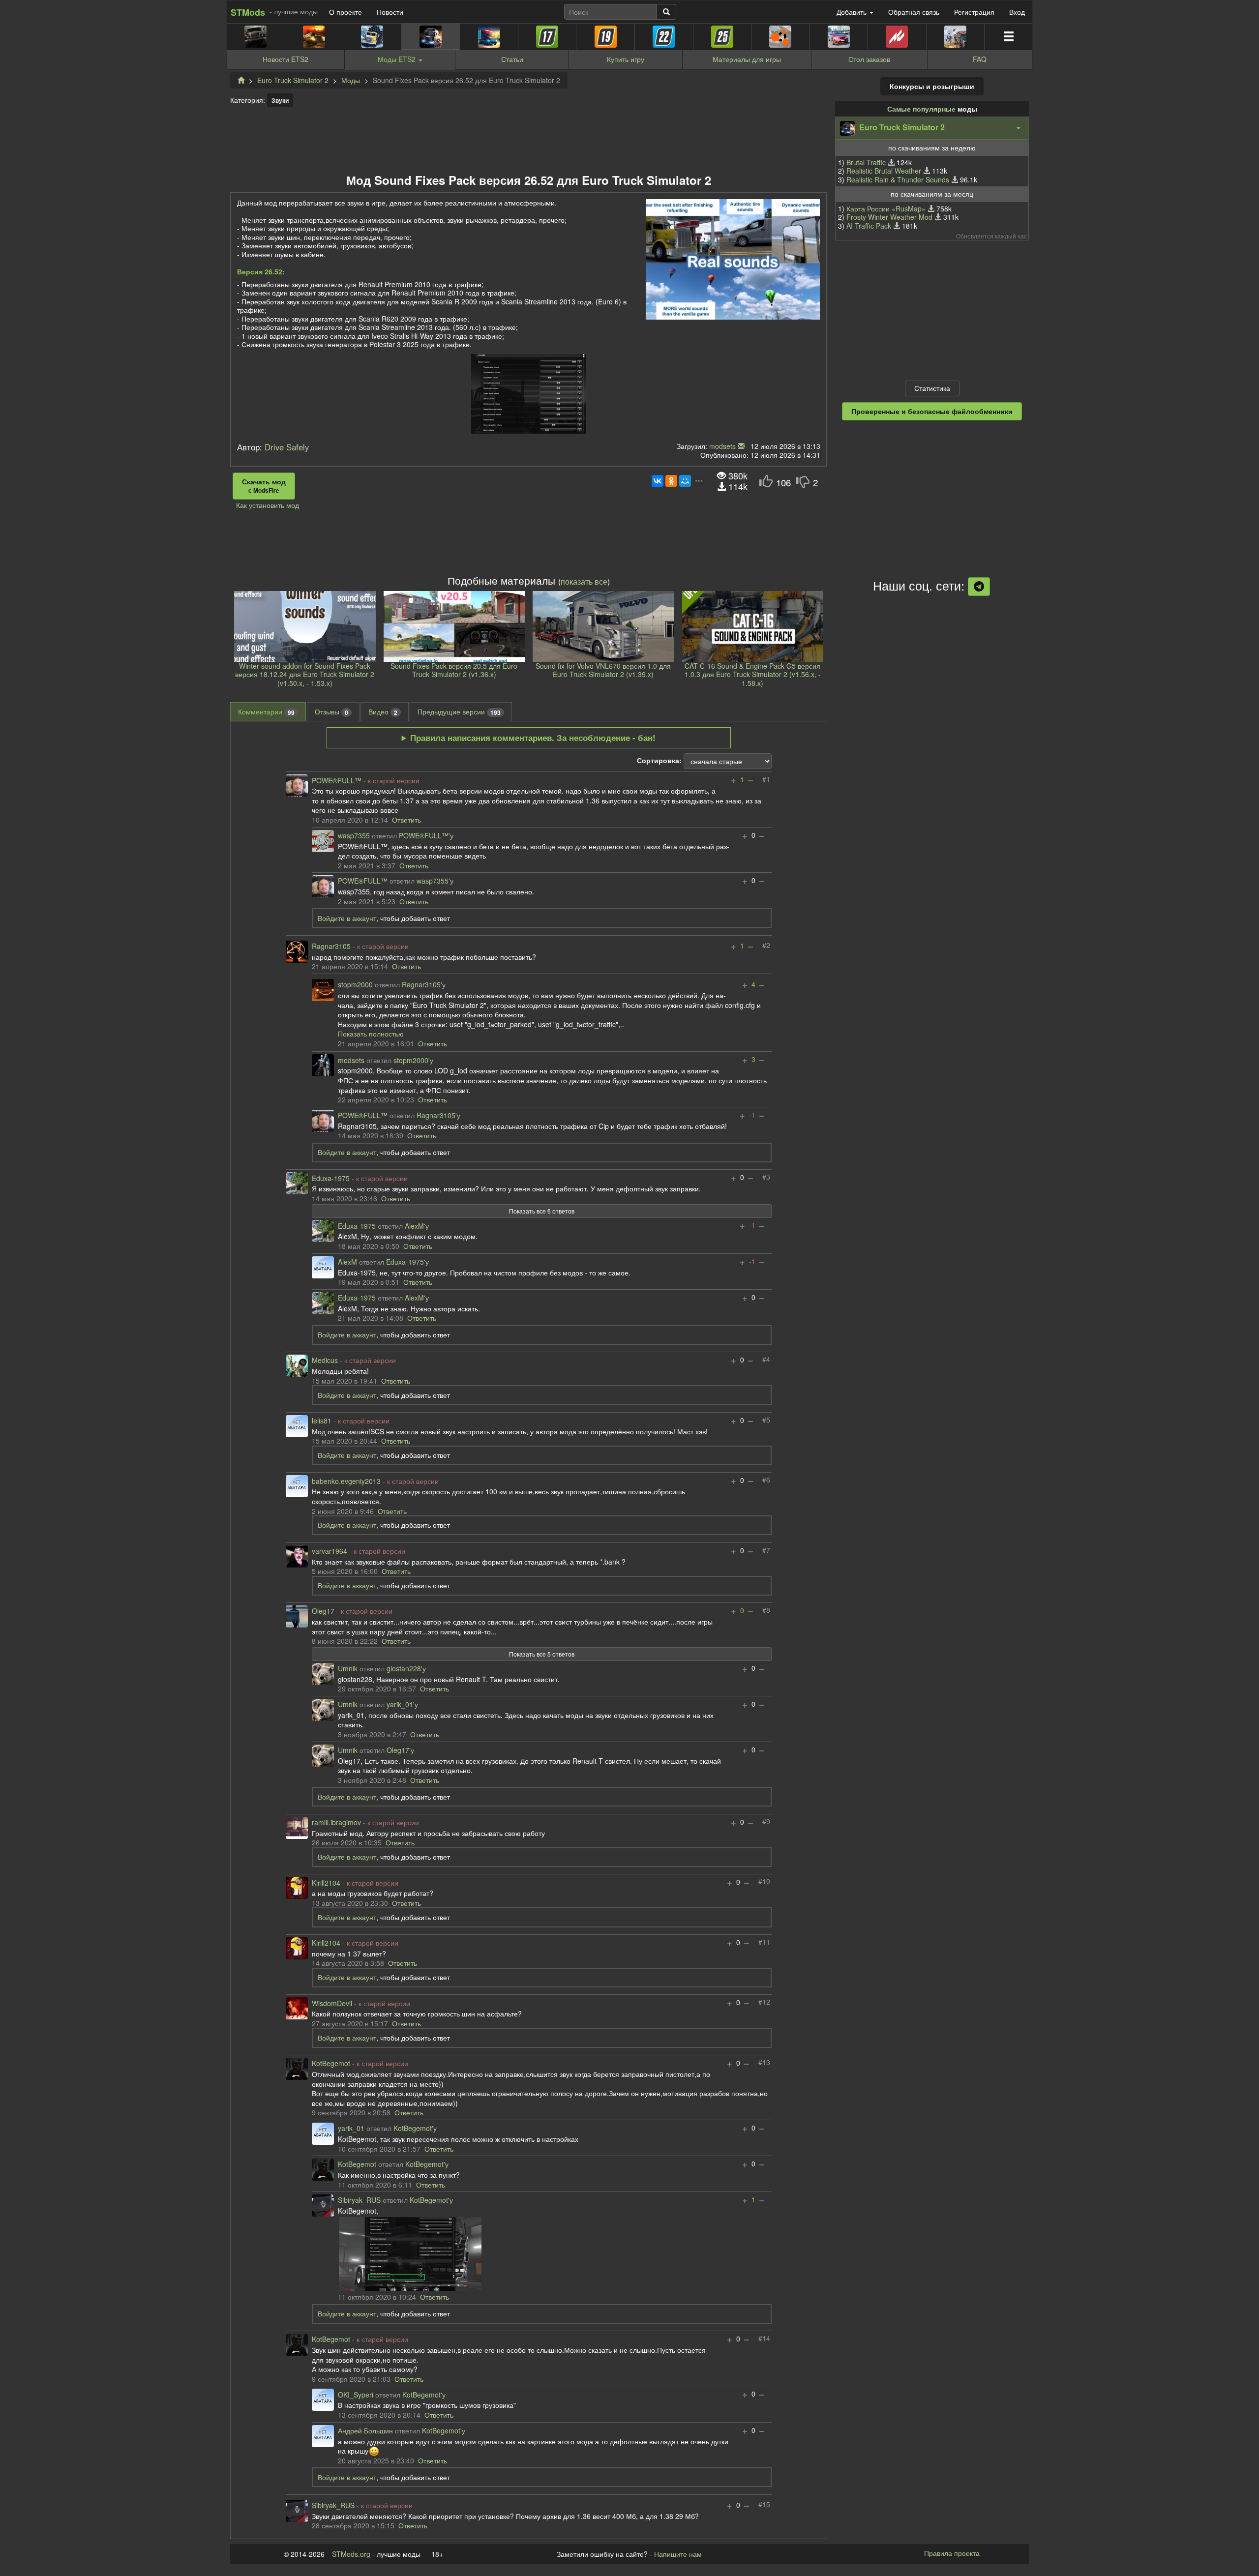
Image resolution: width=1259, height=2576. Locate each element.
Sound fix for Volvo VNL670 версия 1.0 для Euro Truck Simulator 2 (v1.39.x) (603, 670)
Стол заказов (869, 59)
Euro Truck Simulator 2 (293, 80)
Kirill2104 (326, 1883)
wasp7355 (354, 836)
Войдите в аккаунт (347, 918)
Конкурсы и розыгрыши (932, 86)
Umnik (348, 1669)
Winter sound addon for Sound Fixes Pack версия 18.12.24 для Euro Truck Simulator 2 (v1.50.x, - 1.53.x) (305, 674)
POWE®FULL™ (337, 781)
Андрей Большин (365, 2431)
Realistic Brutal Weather (884, 171)
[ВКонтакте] (658, 481)
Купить (626, 59)
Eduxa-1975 (331, 1179)
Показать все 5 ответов (542, 1654)
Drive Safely (287, 447)
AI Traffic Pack (869, 226)
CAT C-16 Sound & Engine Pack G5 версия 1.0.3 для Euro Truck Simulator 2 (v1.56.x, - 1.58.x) (753, 674)
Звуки (280, 100)
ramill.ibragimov (336, 1823)
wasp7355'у (435, 881)
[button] (932, 128)
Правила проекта (952, 2553)
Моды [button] (397, 59)
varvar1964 (330, 1551)
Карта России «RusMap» (886, 208)
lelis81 (322, 1421)
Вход (1017, 12)
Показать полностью (371, 1034)
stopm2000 (355, 985)
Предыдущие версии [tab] (459, 712)
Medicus (325, 1361)
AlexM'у (417, 1226)
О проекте (345, 12)
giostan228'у (406, 1669)
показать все (584, 581)
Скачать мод (264, 486)
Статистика (932, 388)
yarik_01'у (402, 1705)
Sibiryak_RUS (359, 2200)
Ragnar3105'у (424, 985)
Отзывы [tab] (331, 712)
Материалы (747, 59)
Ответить (406, 820)
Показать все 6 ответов (542, 1211)
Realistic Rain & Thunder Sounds (898, 179)
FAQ (980, 59)
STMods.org (351, 2554)
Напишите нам (678, 2554)
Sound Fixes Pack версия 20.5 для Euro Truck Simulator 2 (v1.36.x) (454, 670)
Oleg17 (323, 1611)
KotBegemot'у (415, 2129)
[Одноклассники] (671, 481)
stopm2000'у (413, 1061)
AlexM (347, 1262)
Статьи (512, 59)
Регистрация (974, 12)
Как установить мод (268, 505)
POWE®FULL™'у (426, 836)
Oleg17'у (400, 1750)
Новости (390, 12)
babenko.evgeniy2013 (346, 1481)
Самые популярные (921, 109)
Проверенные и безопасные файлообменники (932, 411)
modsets (722, 446)
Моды (351, 80)
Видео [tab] (383, 712)
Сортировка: (659, 761)
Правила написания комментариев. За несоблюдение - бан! (533, 738)
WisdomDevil (332, 2004)
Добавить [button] (853, 12)
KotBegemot (331, 2064)
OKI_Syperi (356, 2395)
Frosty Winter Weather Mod (889, 217)
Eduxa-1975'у (407, 1262)
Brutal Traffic (866, 162)
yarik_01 (351, 2129)
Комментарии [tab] (266, 712)
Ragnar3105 (331, 947)
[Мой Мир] (685, 481)
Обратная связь (914, 12)
